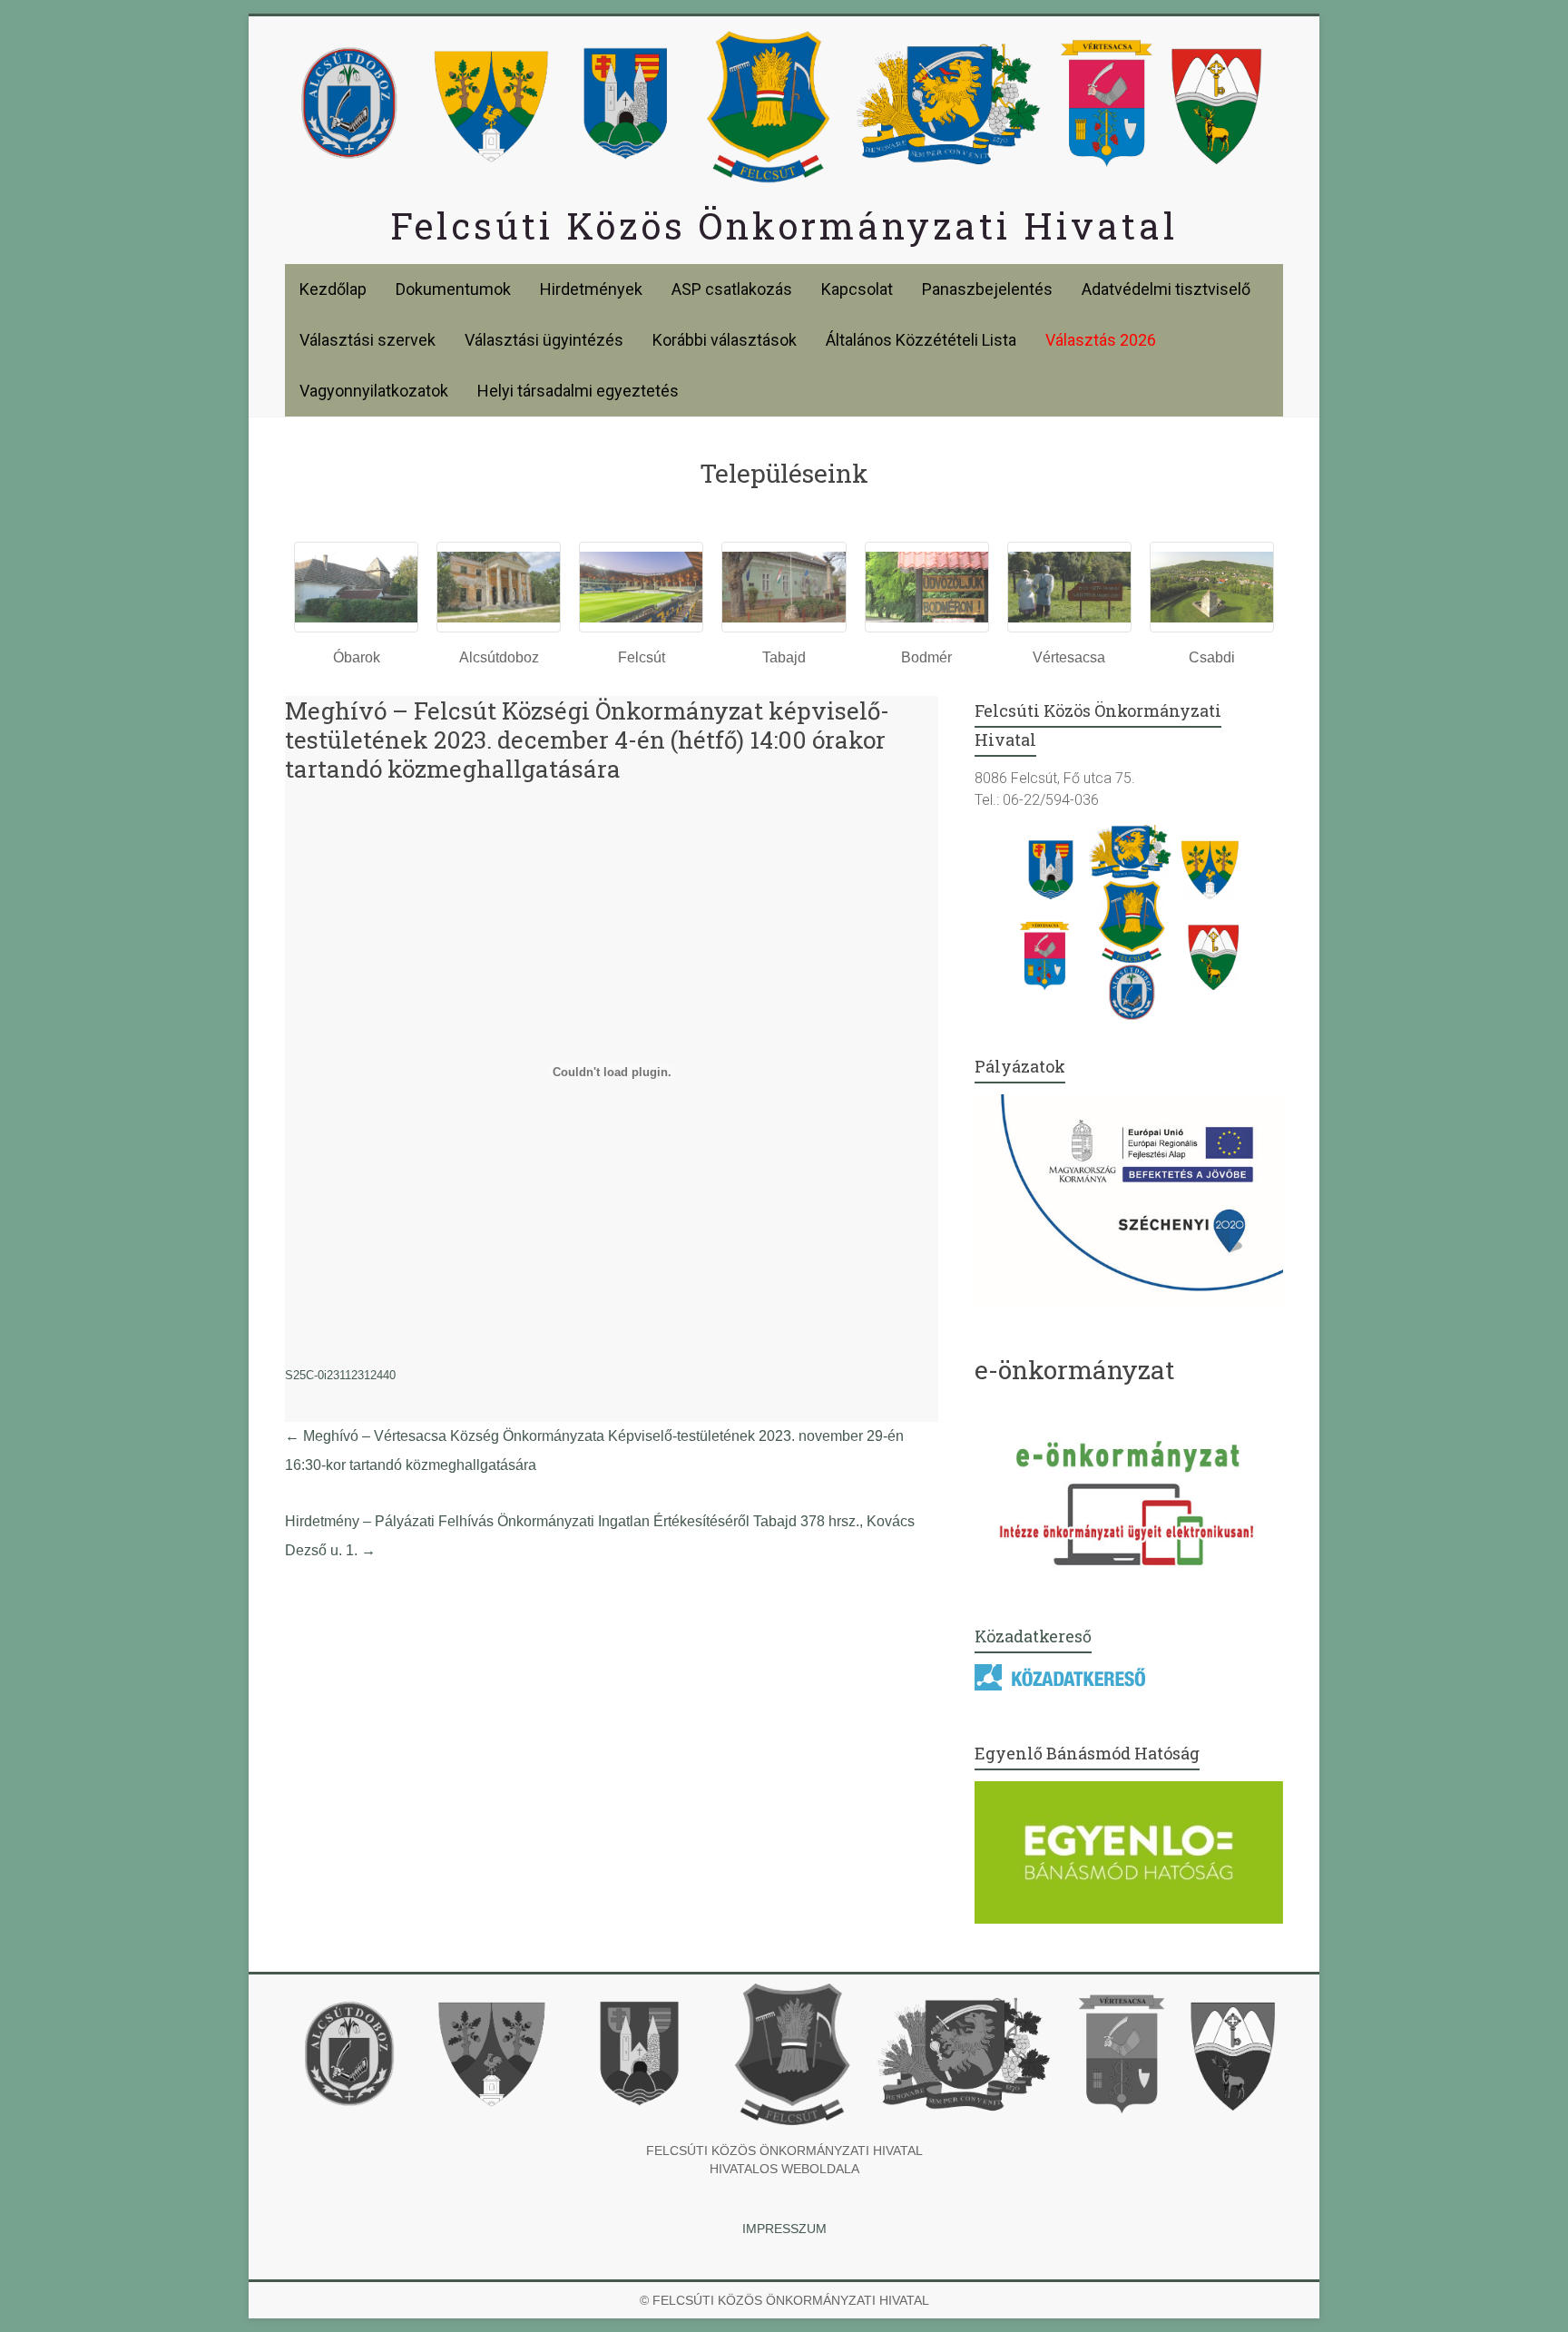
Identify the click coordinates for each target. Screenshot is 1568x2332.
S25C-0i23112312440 (340, 1375)
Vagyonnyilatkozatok (374, 391)
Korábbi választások (725, 340)
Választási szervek (367, 340)
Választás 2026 (1101, 340)
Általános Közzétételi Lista (921, 340)
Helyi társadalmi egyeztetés (578, 391)
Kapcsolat (857, 289)
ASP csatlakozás (732, 289)
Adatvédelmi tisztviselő (1166, 289)
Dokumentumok (453, 289)
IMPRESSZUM (784, 2229)
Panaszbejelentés (987, 289)
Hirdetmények (591, 289)
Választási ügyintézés (544, 340)
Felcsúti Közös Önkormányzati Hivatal (784, 225)
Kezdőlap (333, 289)
